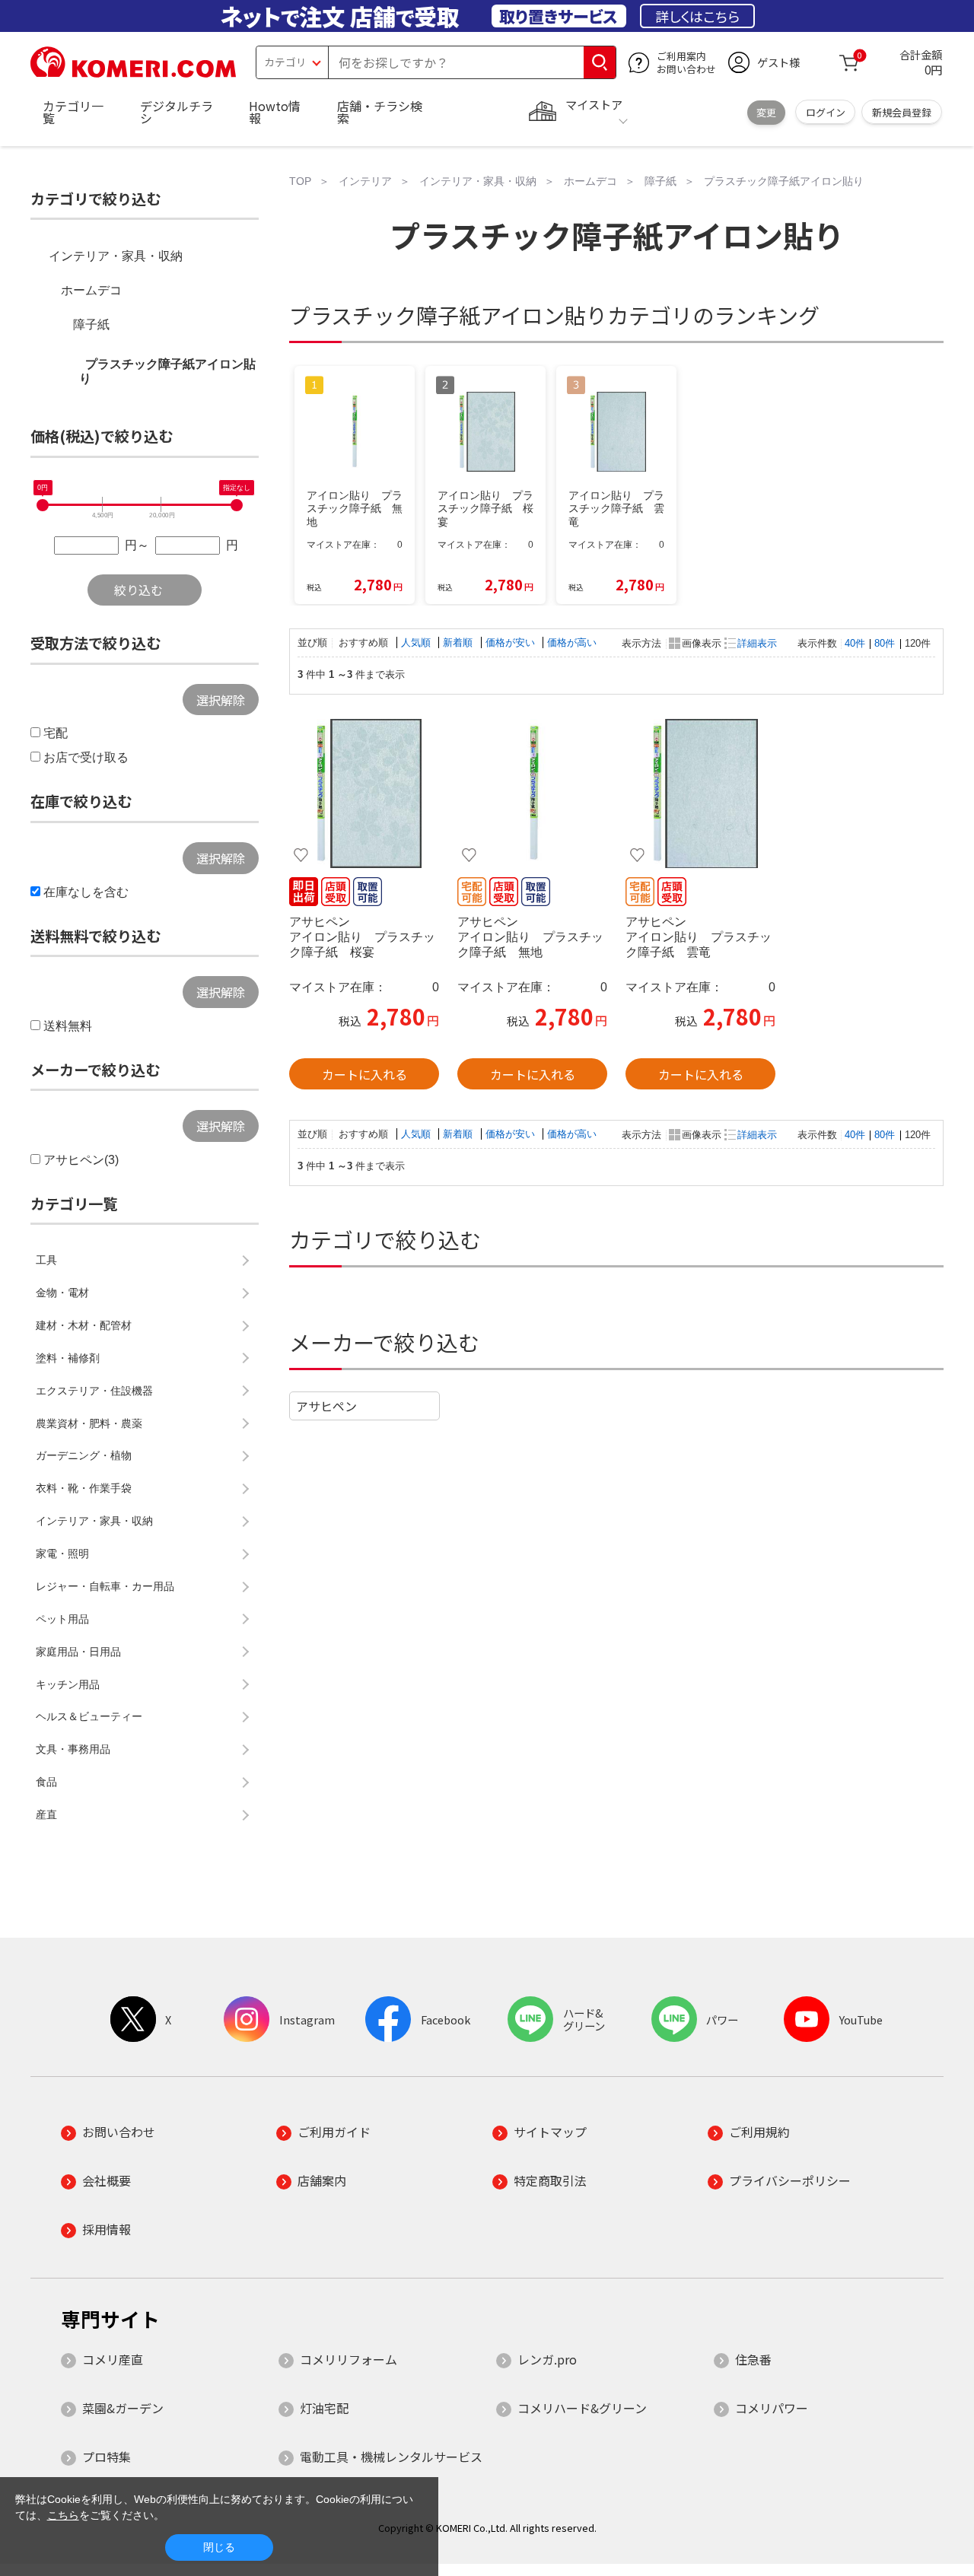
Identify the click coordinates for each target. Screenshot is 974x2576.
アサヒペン (326, 1406)
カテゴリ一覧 (73, 112)
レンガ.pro (547, 2359)
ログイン (826, 112)
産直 (46, 1814)
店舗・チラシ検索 (380, 112)
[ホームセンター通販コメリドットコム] (133, 72)
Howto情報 (275, 112)
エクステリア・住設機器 (94, 1391)
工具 (46, 1260)
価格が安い (512, 642)
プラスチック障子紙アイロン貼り (167, 371)
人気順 (417, 642)
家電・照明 (62, 1554)
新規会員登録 (902, 112)
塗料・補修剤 (68, 1358)
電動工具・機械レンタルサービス (391, 2457)
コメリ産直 (113, 2359)
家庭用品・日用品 (78, 1652)
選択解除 (221, 700)
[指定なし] (237, 505)
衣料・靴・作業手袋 (84, 1488)
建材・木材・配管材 (84, 1325)
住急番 (753, 2359)
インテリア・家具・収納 (116, 256)
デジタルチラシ (177, 112)
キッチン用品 (68, 1684)
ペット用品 (62, 1619)
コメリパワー (772, 2408)
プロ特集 (107, 2457)
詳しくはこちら (697, 16)
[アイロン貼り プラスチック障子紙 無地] (532, 793)
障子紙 (91, 324)
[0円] (43, 505)
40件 (855, 643)
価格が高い (572, 642)
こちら (63, 2515)
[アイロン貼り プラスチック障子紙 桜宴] (364, 793)
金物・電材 (62, 1293)
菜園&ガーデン (123, 2408)
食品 (46, 1782)
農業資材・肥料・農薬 (89, 1423)
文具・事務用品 (73, 1749)
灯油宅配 (324, 2408)
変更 (766, 112)
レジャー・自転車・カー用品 (105, 1586)
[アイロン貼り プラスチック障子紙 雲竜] (700, 793)
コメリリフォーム (349, 2359)
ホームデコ (91, 290)
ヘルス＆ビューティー (89, 1716)
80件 (885, 643)
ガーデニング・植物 (84, 1455)
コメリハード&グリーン (582, 2408)
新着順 (459, 642)
